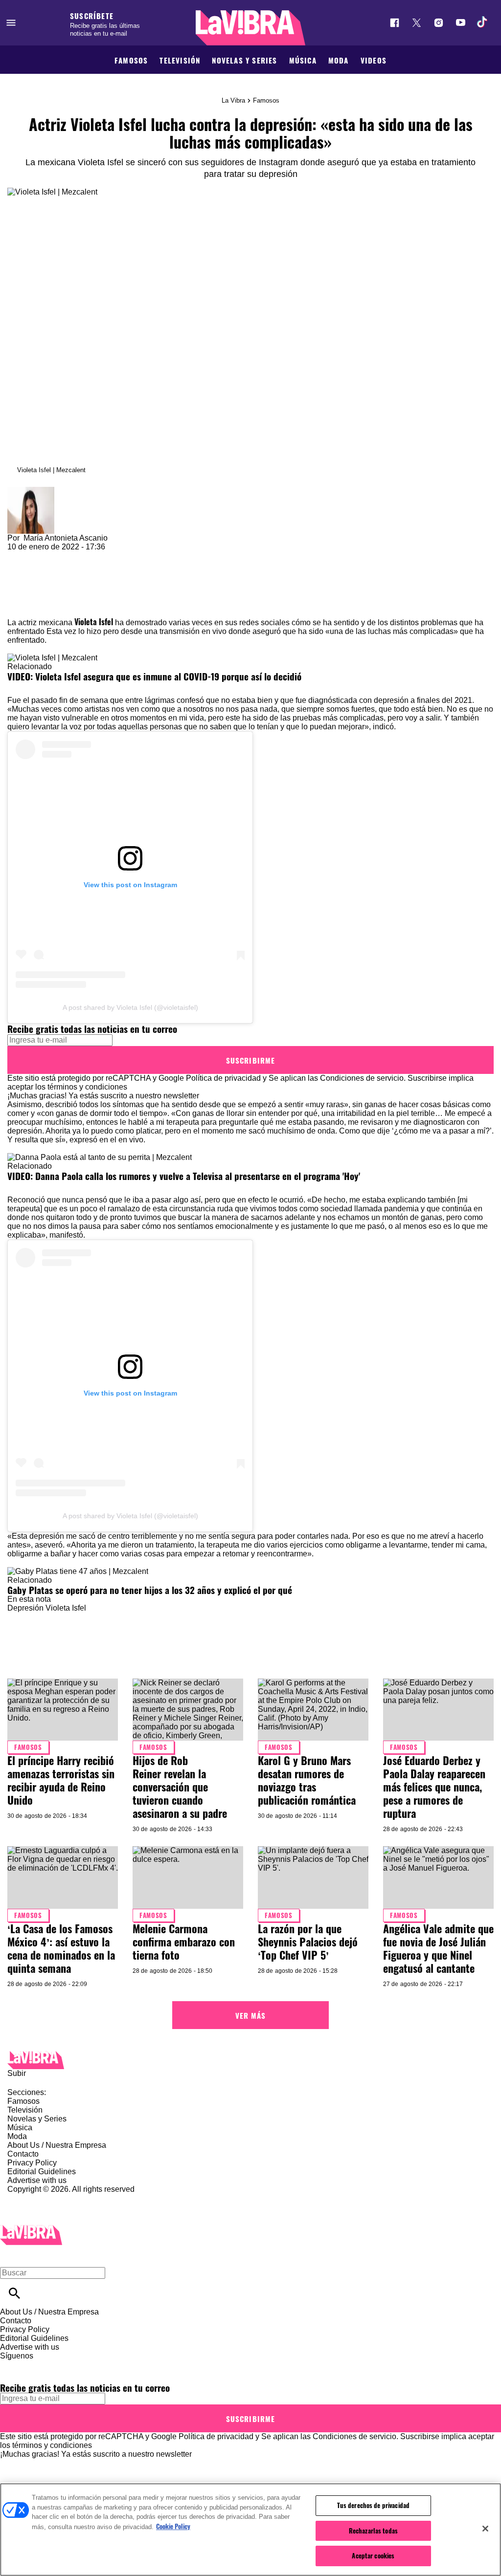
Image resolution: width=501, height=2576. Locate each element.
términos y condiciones (87, 1087)
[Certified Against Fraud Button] (42, 2198)
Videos (374, 60)
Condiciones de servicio (362, 1078)
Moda (339, 60)
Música (303, 60)
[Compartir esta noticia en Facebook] (43, 556)
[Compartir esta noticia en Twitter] (67, 556)
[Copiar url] (30, 584)
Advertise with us (37, 2180)
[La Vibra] (250, 28)
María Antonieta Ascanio (66, 538)
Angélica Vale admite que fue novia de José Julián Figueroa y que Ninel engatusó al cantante (438, 1948)
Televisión (180, 60)
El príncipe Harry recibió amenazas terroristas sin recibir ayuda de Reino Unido (61, 1780)
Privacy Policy (32, 2163)
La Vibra (233, 100)
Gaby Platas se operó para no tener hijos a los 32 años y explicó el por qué (150, 1590)
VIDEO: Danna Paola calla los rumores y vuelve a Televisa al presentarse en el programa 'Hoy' (184, 1176)
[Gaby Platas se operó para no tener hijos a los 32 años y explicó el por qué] (78, 1571)
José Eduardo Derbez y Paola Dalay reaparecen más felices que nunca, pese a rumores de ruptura (434, 1787)
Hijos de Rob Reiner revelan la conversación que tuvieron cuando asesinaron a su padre (180, 1787)
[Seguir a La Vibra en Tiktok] (483, 23)
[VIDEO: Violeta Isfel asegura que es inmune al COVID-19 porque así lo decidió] (52, 658)
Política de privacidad (223, 1078)
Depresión (25, 1608)
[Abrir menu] (11, 23)
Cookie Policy (173, 2526)
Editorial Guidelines (42, 2172)
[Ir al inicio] (250, 2060)
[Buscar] (14, 2293)
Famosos (131, 60)
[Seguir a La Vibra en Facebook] (395, 23)
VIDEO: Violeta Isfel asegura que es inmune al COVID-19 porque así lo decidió (154, 676)
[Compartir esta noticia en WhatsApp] (19, 556)
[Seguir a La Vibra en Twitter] (417, 23)
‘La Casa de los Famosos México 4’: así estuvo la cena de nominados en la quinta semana (61, 1948)
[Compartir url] (18, 606)
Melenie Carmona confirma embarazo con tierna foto (184, 1942)
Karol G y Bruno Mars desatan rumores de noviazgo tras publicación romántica (307, 1780)
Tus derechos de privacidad (373, 2505)
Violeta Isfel (95, 622)
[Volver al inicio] (31, 2229)
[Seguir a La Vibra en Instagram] (439, 23)
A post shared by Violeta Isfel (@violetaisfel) (130, 1007)
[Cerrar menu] (11, 2256)
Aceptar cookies (373, 2555)
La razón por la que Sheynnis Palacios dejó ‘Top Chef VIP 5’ (308, 1942)
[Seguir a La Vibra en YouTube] (461, 23)
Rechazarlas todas (373, 2531)
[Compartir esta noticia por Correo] (90, 556)
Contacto (23, 2154)
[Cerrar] (485, 2529)
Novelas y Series (244, 60)
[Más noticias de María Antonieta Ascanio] (31, 491)
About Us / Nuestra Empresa (57, 2145)
